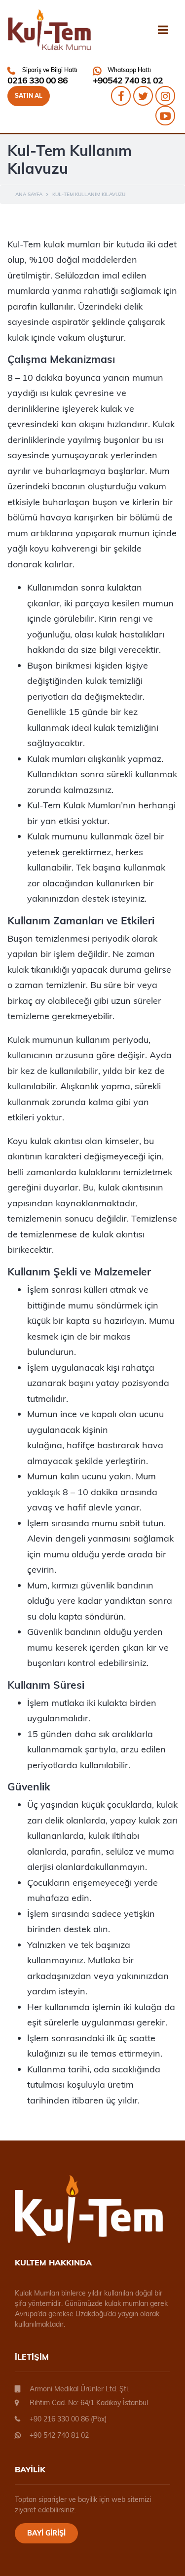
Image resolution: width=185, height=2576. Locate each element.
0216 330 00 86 (37, 80)
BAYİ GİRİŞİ (46, 2533)
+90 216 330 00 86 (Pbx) (68, 2419)
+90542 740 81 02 (128, 80)
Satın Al (29, 96)
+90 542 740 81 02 (59, 2435)
